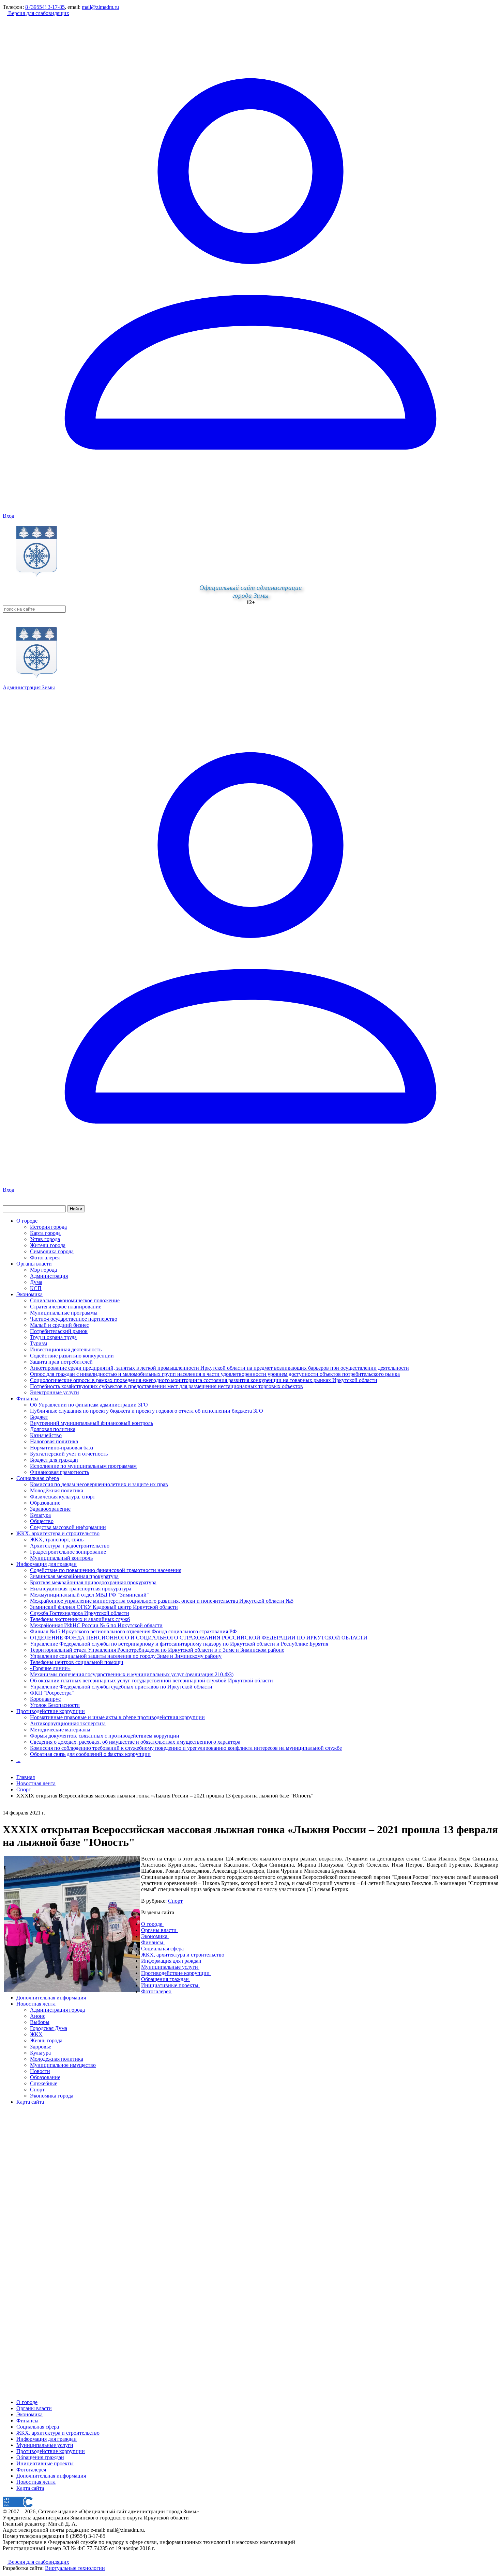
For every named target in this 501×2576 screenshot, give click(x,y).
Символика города (52, 1251)
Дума (36, 1282)
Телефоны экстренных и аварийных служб (80, 1619)
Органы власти (34, 1264)
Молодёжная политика (57, 1490)
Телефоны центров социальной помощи (77, 1662)
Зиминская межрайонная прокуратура (74, 1576)
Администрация (49, 1276)
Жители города (48, 1245)
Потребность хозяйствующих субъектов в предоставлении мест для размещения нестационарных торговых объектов (166, 1386)
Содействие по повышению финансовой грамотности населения (106, 1570)
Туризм (39, 1343)
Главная (26, 1777)
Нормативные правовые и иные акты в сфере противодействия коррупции (117, 1717)
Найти (76, 1209)
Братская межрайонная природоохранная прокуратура (93, 1582)
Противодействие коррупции (51, 1711)
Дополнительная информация (51, 2476)
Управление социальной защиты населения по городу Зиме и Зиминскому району (126, 1656)
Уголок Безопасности (55, 1705)
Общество (42, 1521)
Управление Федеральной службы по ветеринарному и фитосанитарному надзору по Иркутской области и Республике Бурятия (179, 1644)
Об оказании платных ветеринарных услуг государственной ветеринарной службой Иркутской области (151, 1680)
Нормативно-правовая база (62, 1448)
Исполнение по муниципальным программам (83, 1466)
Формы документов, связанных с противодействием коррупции (105, 1736)
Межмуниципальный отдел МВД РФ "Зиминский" (89, 1595)
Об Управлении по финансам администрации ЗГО (89, 1405)
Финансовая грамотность (59, 1472)
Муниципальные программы (64, 1313)
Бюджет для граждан (54, 1460)
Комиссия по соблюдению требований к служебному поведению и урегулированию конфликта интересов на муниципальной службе (186, 1748)
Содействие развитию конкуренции (72, 1356)
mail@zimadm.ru (100, 7)
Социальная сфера (38, 1478)
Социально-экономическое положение (75, 1300)
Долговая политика (53, 1429)
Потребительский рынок (59, 1331)
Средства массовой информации (68, 1527)
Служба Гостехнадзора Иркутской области (80, 1613)
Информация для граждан (47, 1564)
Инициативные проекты (45, 2463)
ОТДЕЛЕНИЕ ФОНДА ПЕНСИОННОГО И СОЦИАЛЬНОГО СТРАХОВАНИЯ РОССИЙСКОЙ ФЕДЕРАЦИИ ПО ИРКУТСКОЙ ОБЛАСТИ (199, 1638)
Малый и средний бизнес (59, 1325)
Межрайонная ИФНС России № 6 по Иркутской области (96, 1625)
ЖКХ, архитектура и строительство (58, 1533)
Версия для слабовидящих (38, 13)
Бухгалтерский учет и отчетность (69, 1454)
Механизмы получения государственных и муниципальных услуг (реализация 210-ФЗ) (132, 1674)
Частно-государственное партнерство (74, 1319)
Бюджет (39, 1417)
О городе (27, 1221)
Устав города (45, 1239)
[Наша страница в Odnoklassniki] (5, 2556)
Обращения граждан (40, 2457)
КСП (36, 1288)
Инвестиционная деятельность (66, 1349)
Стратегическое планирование (66, 1307)
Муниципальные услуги (45, 2445)
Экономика (29, 1294)
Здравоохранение (50, 1509)
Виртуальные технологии (75, 2568)
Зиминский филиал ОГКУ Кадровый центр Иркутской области (104, 1607)
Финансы (27, 1399)
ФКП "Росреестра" (52, 1693)
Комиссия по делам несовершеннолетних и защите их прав (99, 1484)
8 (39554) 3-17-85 (45, 7)
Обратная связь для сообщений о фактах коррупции (90, 1754)
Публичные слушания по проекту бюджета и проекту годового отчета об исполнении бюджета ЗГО (147, 1411)
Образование (45, 1503)
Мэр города (43, 1270)
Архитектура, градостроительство (70, 1546)
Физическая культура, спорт (63, 1497)
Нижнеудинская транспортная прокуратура (81, 1589)
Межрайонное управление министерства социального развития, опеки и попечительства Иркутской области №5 (162, 1601)
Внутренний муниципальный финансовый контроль (92, 1423)
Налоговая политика (54, 1441)
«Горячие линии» (50, 1668)
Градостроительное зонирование (68, 1552)
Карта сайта (30, 2488)
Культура (40, 1515)
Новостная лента (36, 1783)
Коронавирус (45, 1699)
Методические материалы (60, 1730)
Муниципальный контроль (61, 1558)
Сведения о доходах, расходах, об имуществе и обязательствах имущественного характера (135, 1742)
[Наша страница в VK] (10, 2556)
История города (48, 1227)
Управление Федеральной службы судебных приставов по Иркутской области (121, 1687)
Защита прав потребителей (61, 1362)
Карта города (45, 1233)
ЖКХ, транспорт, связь (57, 1540)
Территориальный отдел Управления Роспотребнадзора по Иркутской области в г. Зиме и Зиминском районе (157, 1650)
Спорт (175, 1901)
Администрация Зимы (29, 687)
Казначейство (46, 1435)
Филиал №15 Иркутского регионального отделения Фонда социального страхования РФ (133, 1631)
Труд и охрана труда (53, 1337)
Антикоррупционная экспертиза (68, 1723)
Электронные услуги (55, 1392)
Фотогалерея (45, 1258)
